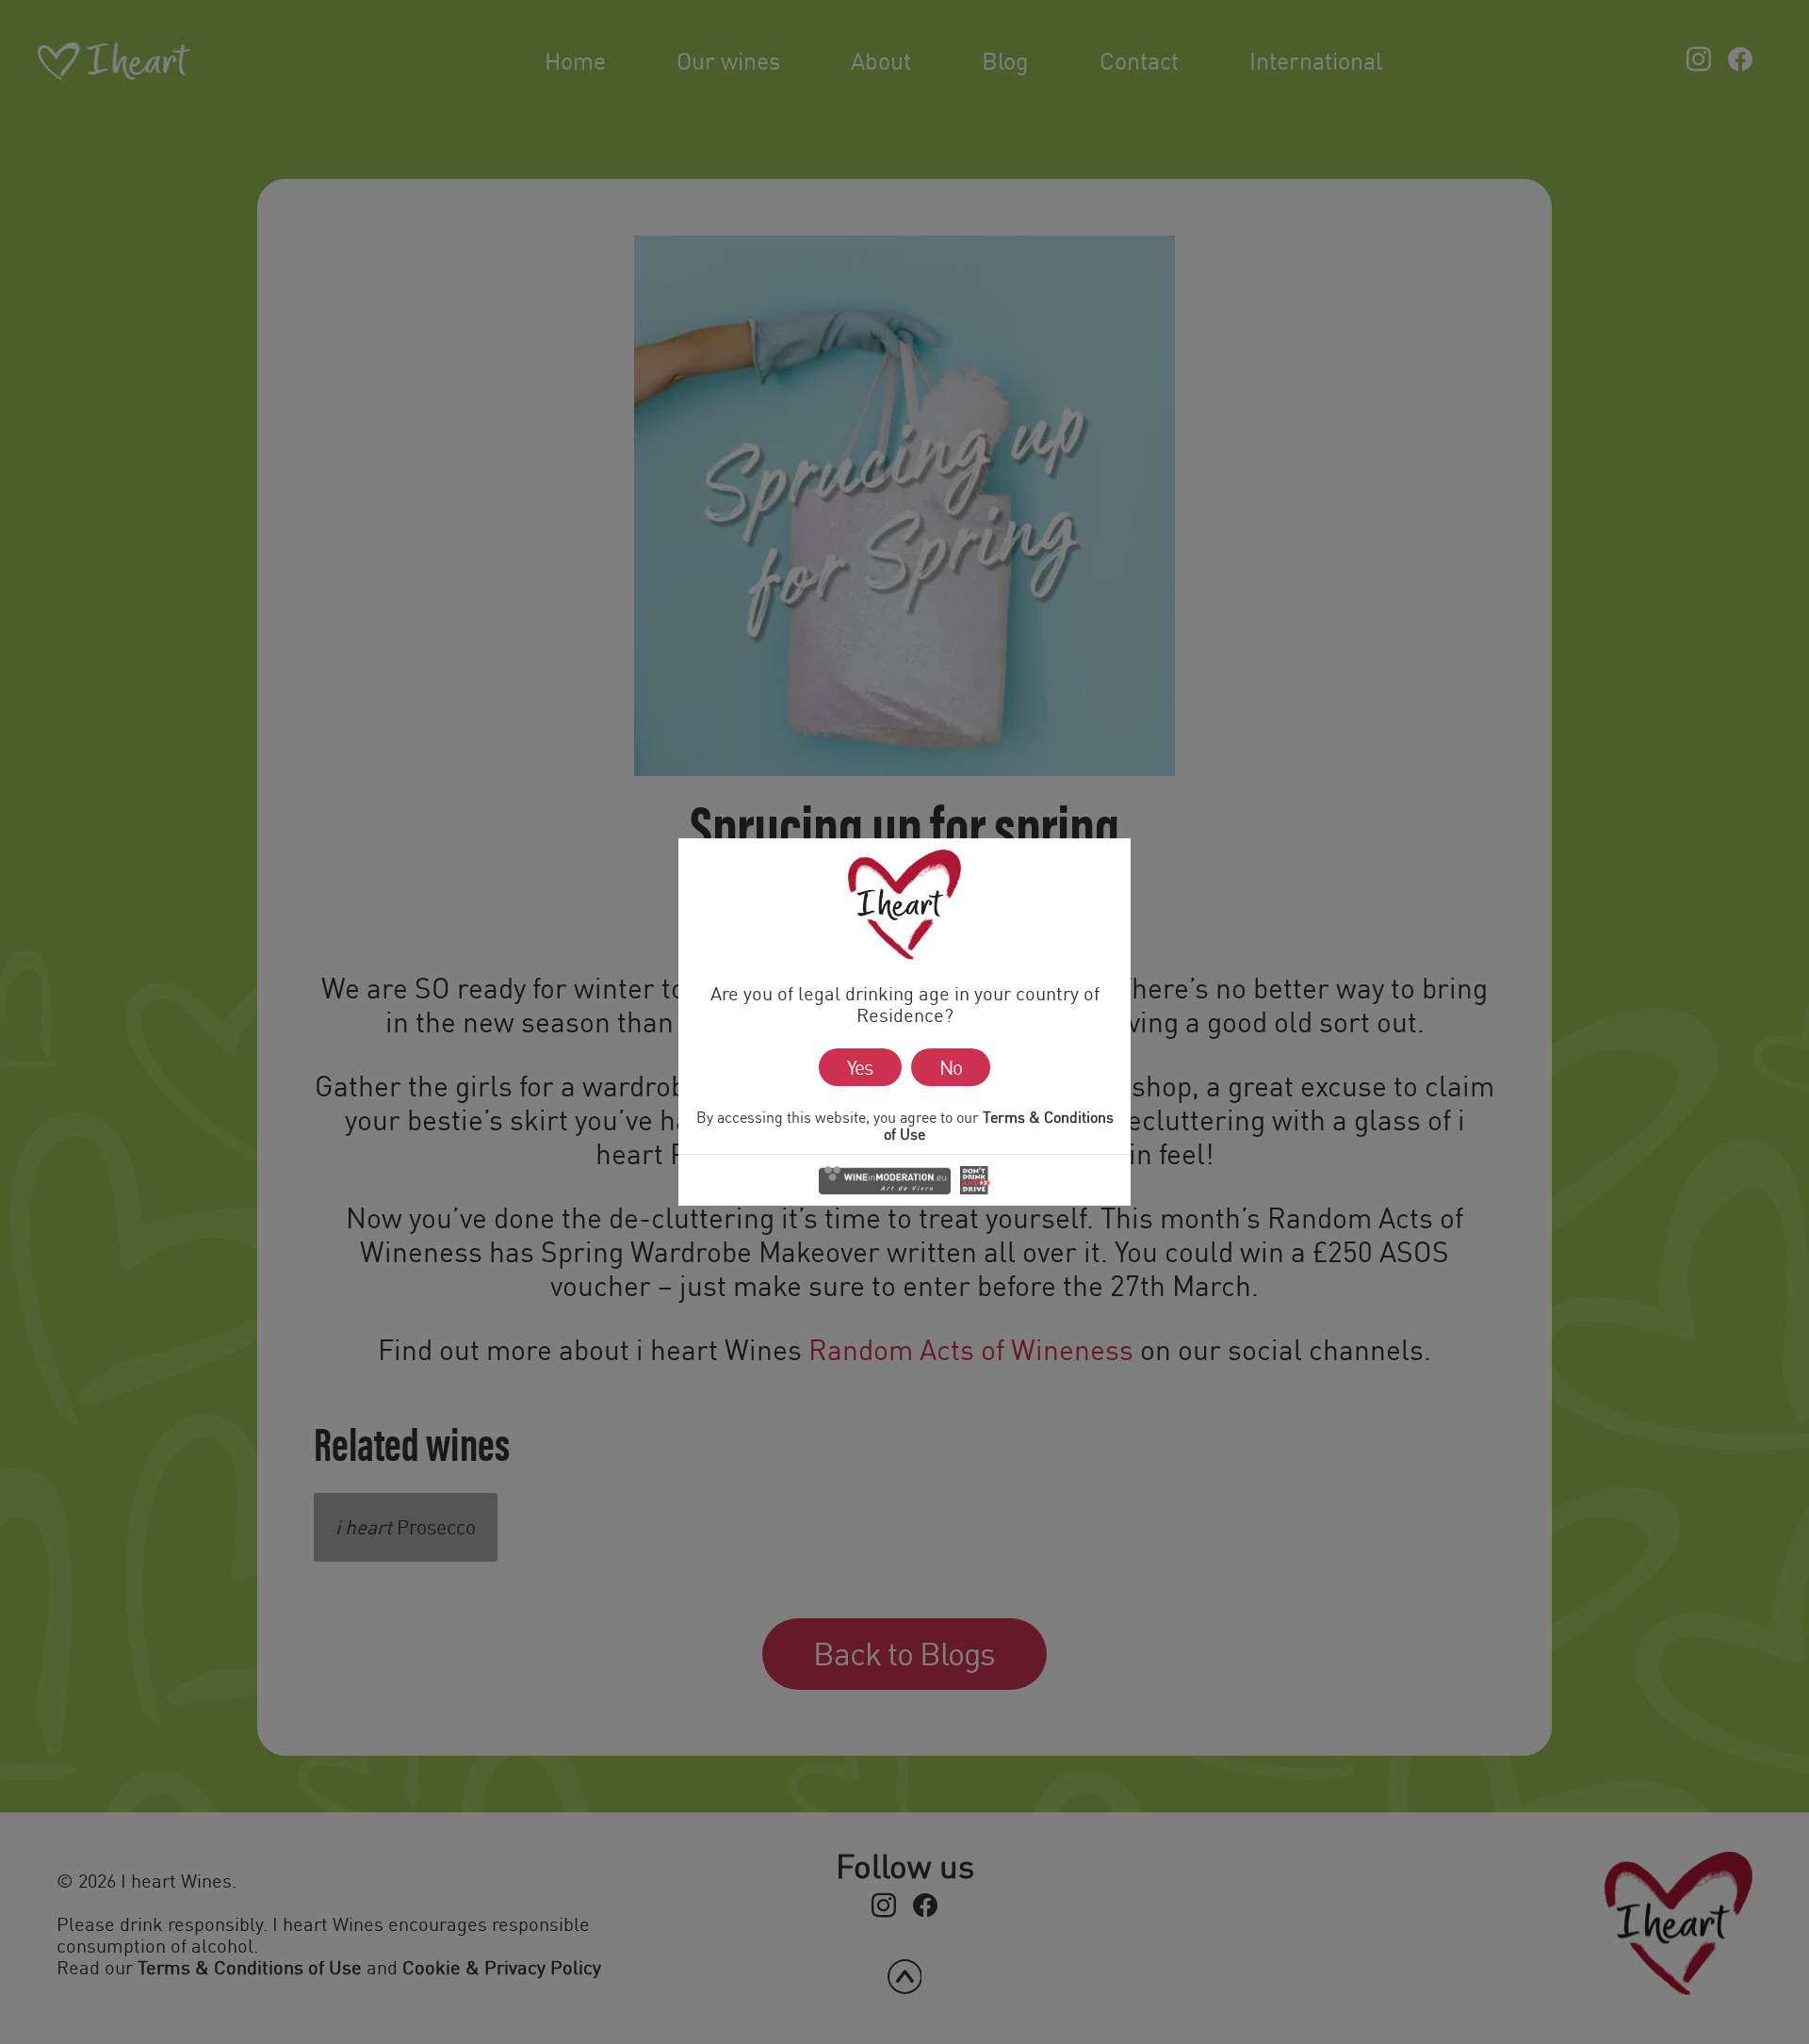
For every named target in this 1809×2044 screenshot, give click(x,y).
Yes (860, 1067)
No (951, 1067)
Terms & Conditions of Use (999, 1126)
